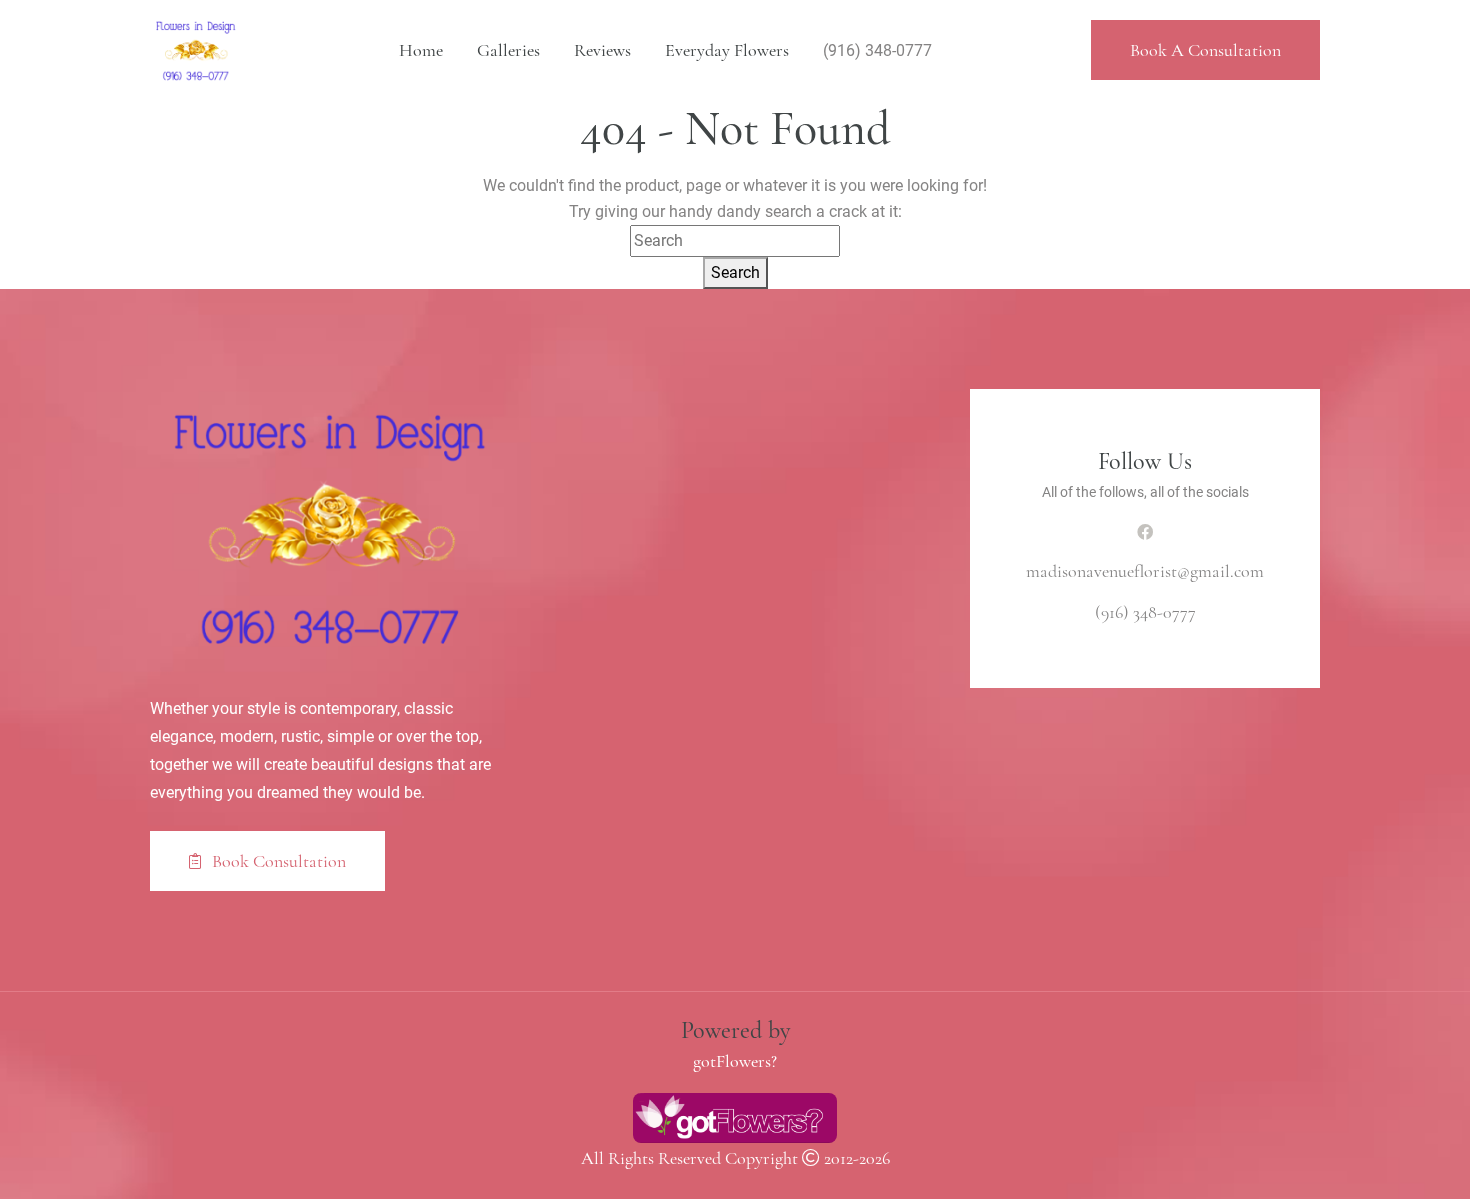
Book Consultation (277, 861)
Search (735, 272)
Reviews (602, 50)
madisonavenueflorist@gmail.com (1145, 571)
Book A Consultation (1205, 50)
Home (421, 50)
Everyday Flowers (727, 50)
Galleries (508, 50)
